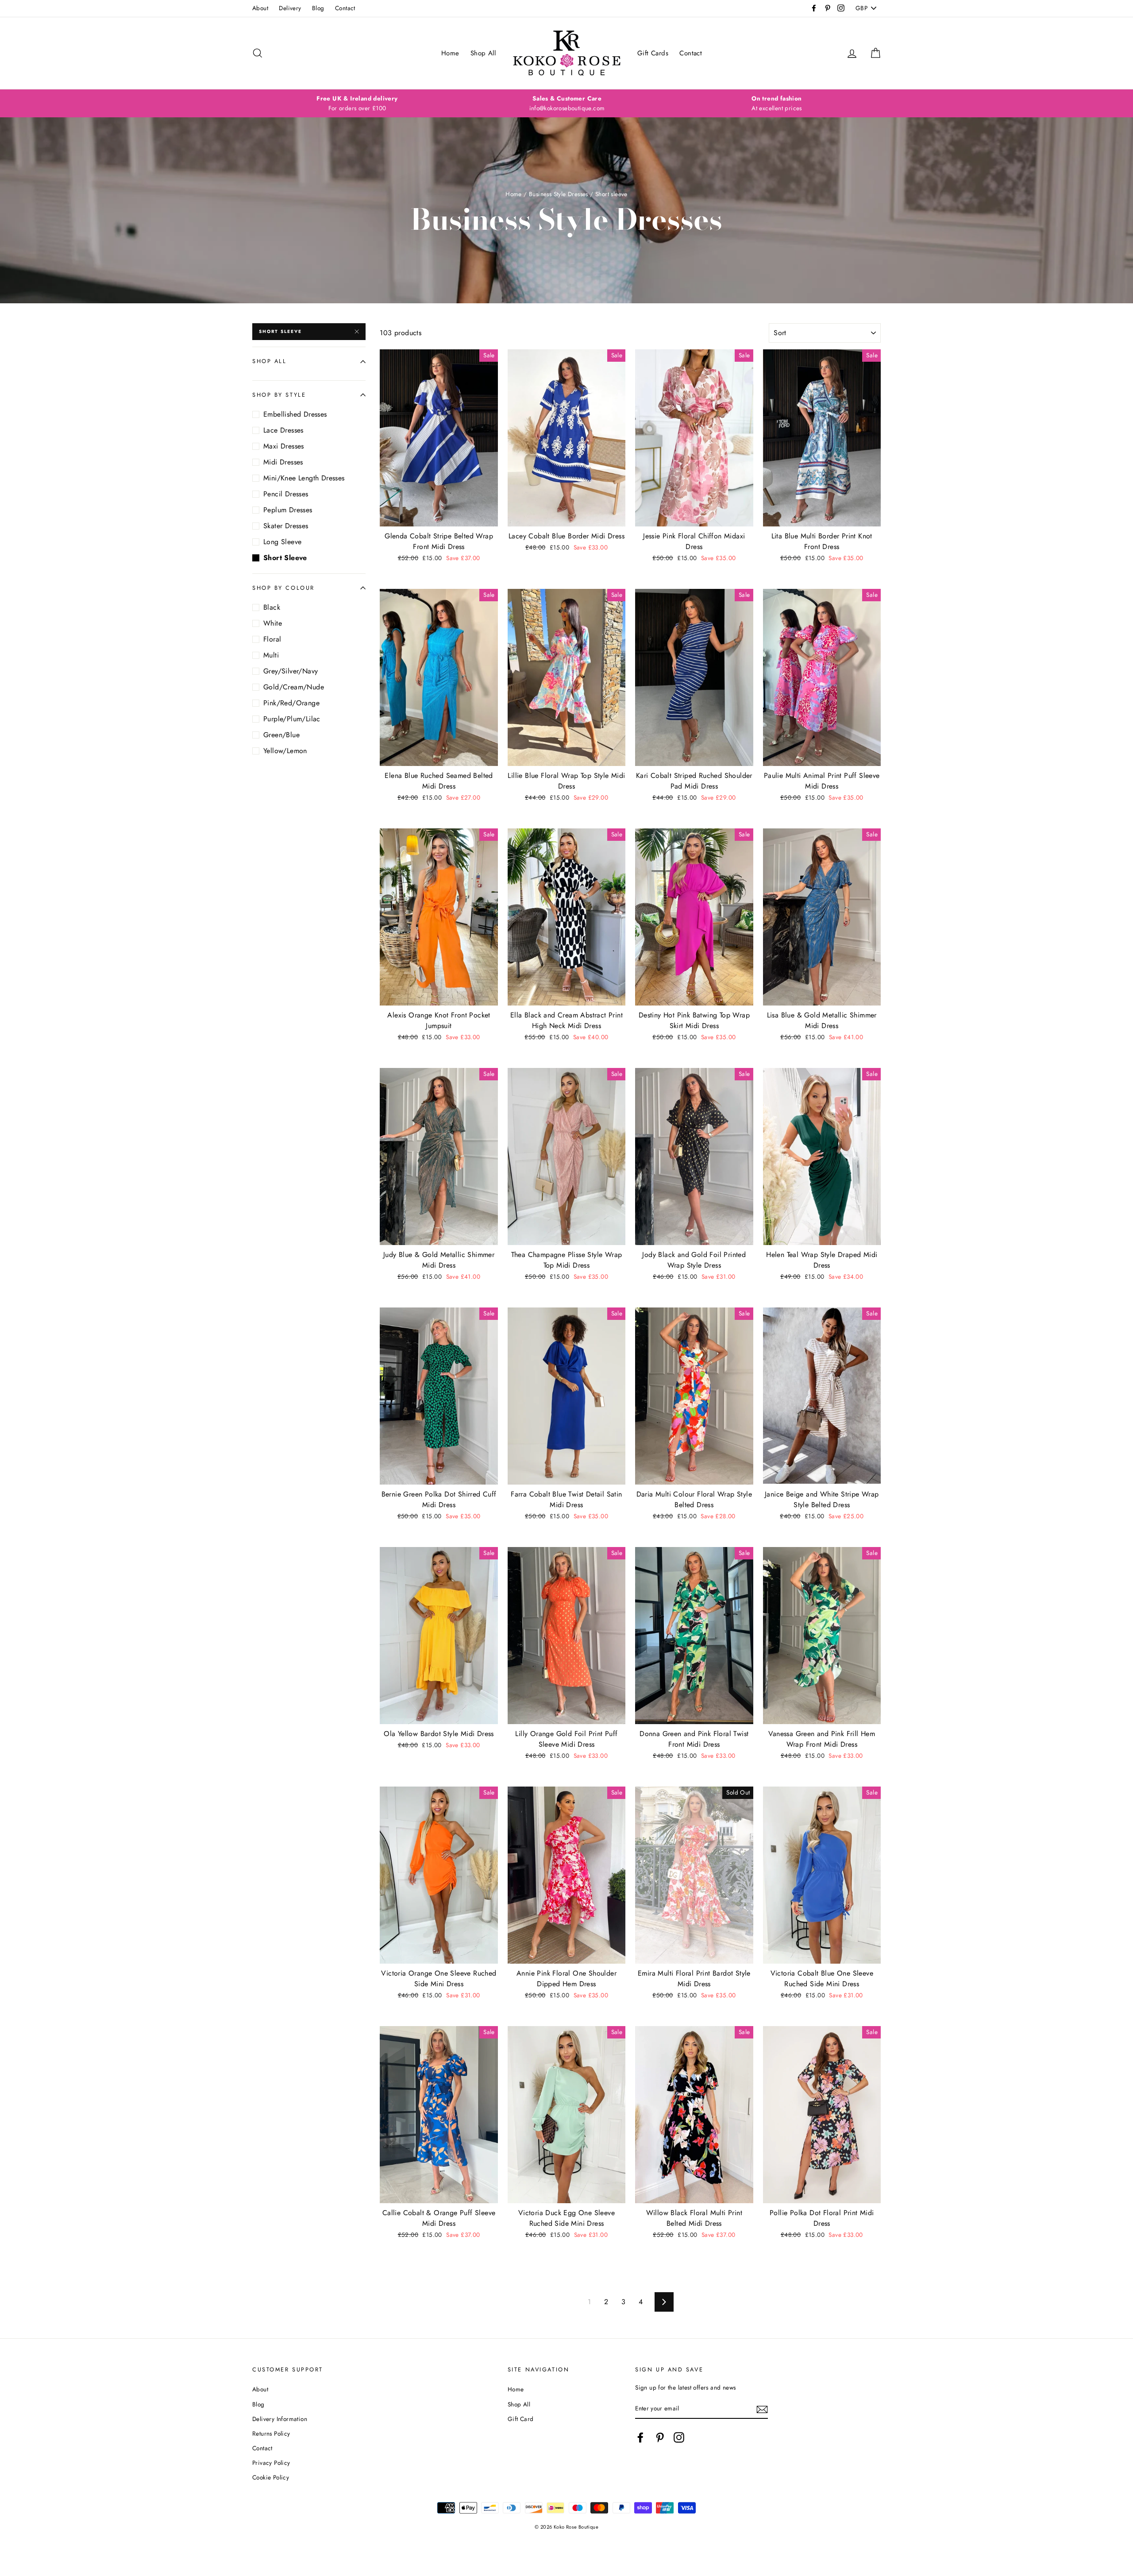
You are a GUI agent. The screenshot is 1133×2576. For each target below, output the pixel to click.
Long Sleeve (282, 542)
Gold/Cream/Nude (294, 687)
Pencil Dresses (286, 494)
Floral (272, 639)
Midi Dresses (283, 462)
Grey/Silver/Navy (291, 671)
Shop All (483, 53)
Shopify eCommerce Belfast (567, 2541)
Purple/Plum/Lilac (292, 719)
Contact (345, 8)
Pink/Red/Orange (291, 703)
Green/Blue (281, 735)
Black (272, 607)
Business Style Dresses (559, 194)
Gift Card (521, 2419)
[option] (357, 104)
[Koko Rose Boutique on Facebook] (640, 2437)
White (273, 623)
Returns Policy (271, 2433)
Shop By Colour (283, 588)
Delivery (290, 8)
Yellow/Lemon (285, 751)
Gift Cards (653, 53)
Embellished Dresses (295, 414)
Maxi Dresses (284, 446)
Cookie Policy (271, 2477)
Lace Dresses (283, 430)
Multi (271, 655)
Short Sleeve (280, 331)
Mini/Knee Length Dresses (304, 478)
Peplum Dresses (288, 510)
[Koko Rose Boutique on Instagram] (679, 2437)
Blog (318, 8)
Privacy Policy (271, 2463)
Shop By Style (279, 395)
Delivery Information (280, 2419)
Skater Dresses (286, 526)
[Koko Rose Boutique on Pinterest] (660, 2437)
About (260, 8)
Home (450, 53)
